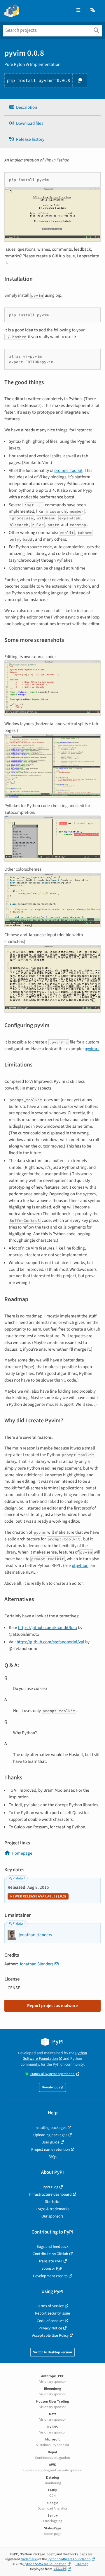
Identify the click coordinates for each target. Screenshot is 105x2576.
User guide (50, 2142)
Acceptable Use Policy (50, 2335)
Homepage (22, 1853)
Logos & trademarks (52, 2209)
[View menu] (78, 10)
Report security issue (52, 2313)
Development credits (50, 2276)
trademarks (29, 2559)
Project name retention (50, 2149)
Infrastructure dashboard (50, 2194)
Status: (53, 2074)
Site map (82, 2564)
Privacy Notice (50, 2328)
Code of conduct (50, 2321)
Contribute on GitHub (50, 2254)
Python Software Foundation (55, 2056)
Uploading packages (50, 2135)
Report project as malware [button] (52, 2006)
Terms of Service (50, 2306)
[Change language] (93, 10)
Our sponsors (52, 2216)
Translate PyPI (50, 2261)
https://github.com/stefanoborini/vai (50, 1642)
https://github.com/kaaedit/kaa (48, 1628)
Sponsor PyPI (52, 2268)
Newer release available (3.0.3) (38, 1896)
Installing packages (50, 2128)
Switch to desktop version (52, 2352)
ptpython (80, 1565)
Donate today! (52, 2087)
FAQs (52, 2157)
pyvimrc (92, 1049)
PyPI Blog (50, 2187)
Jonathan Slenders (36, 1964)
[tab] (52, 107)
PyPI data (16, 1878)
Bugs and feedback (52, 2246)
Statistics (53, 2202)
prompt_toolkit (68, 470)
